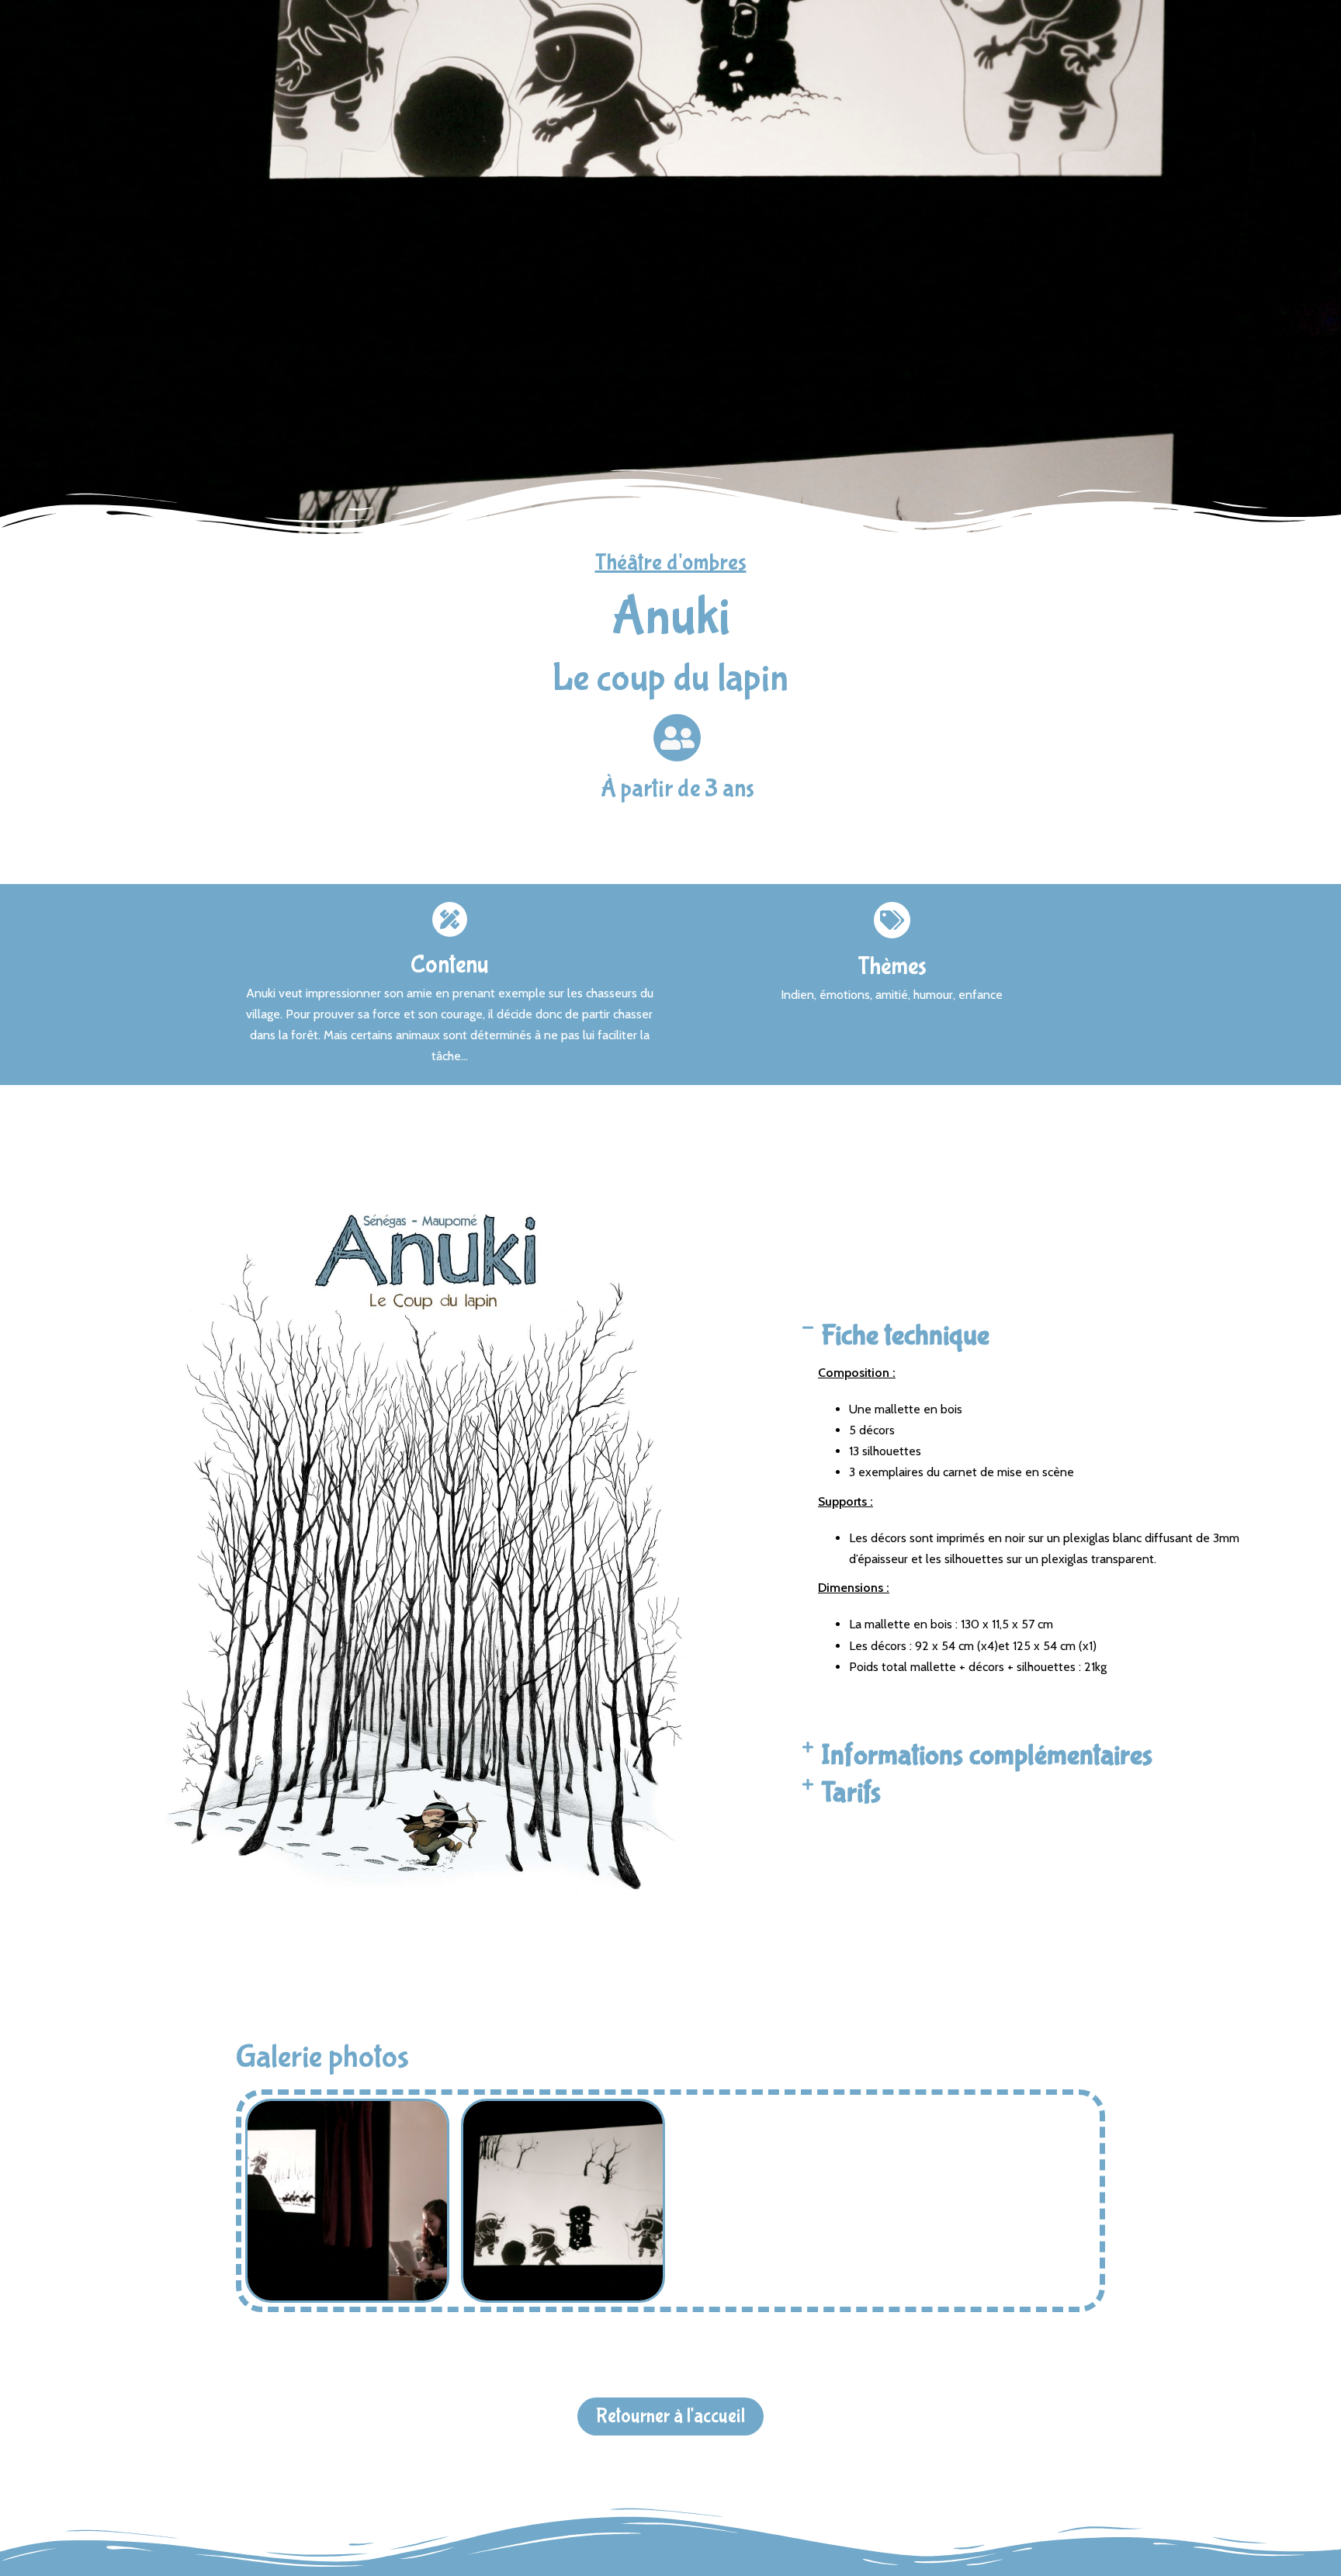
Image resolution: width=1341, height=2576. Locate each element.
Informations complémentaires (987, 1756)
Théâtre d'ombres (671, 562)
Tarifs (851, 1793)
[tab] (1039, 1336)
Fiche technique (905, 1336)
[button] (670, 2417)
